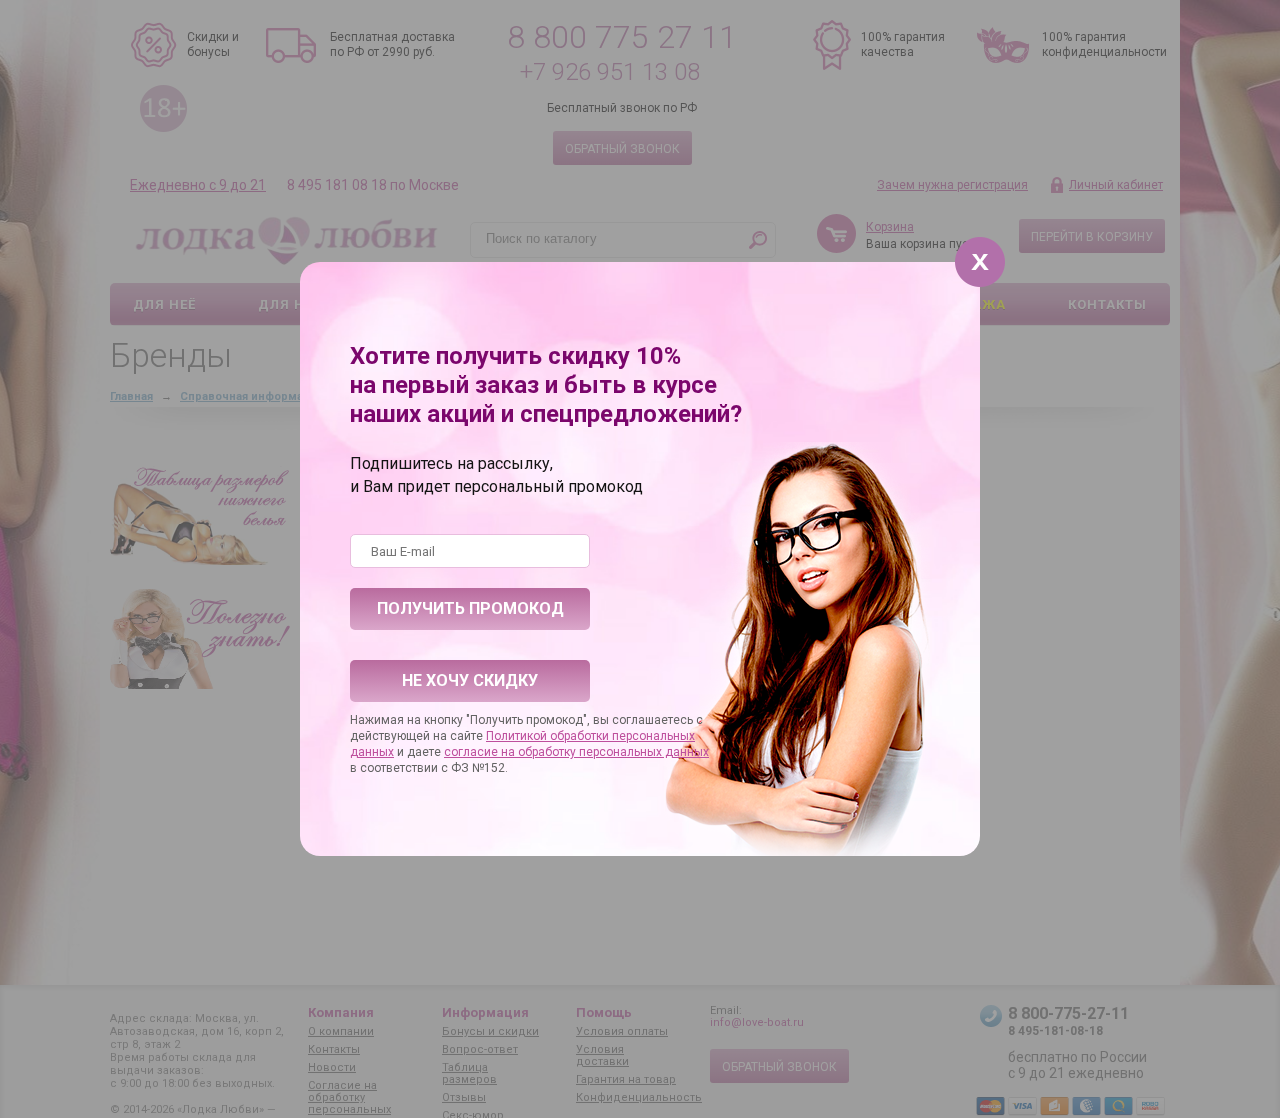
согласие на (481, 752)
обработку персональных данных (613, 752)
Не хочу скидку (470, 680)
